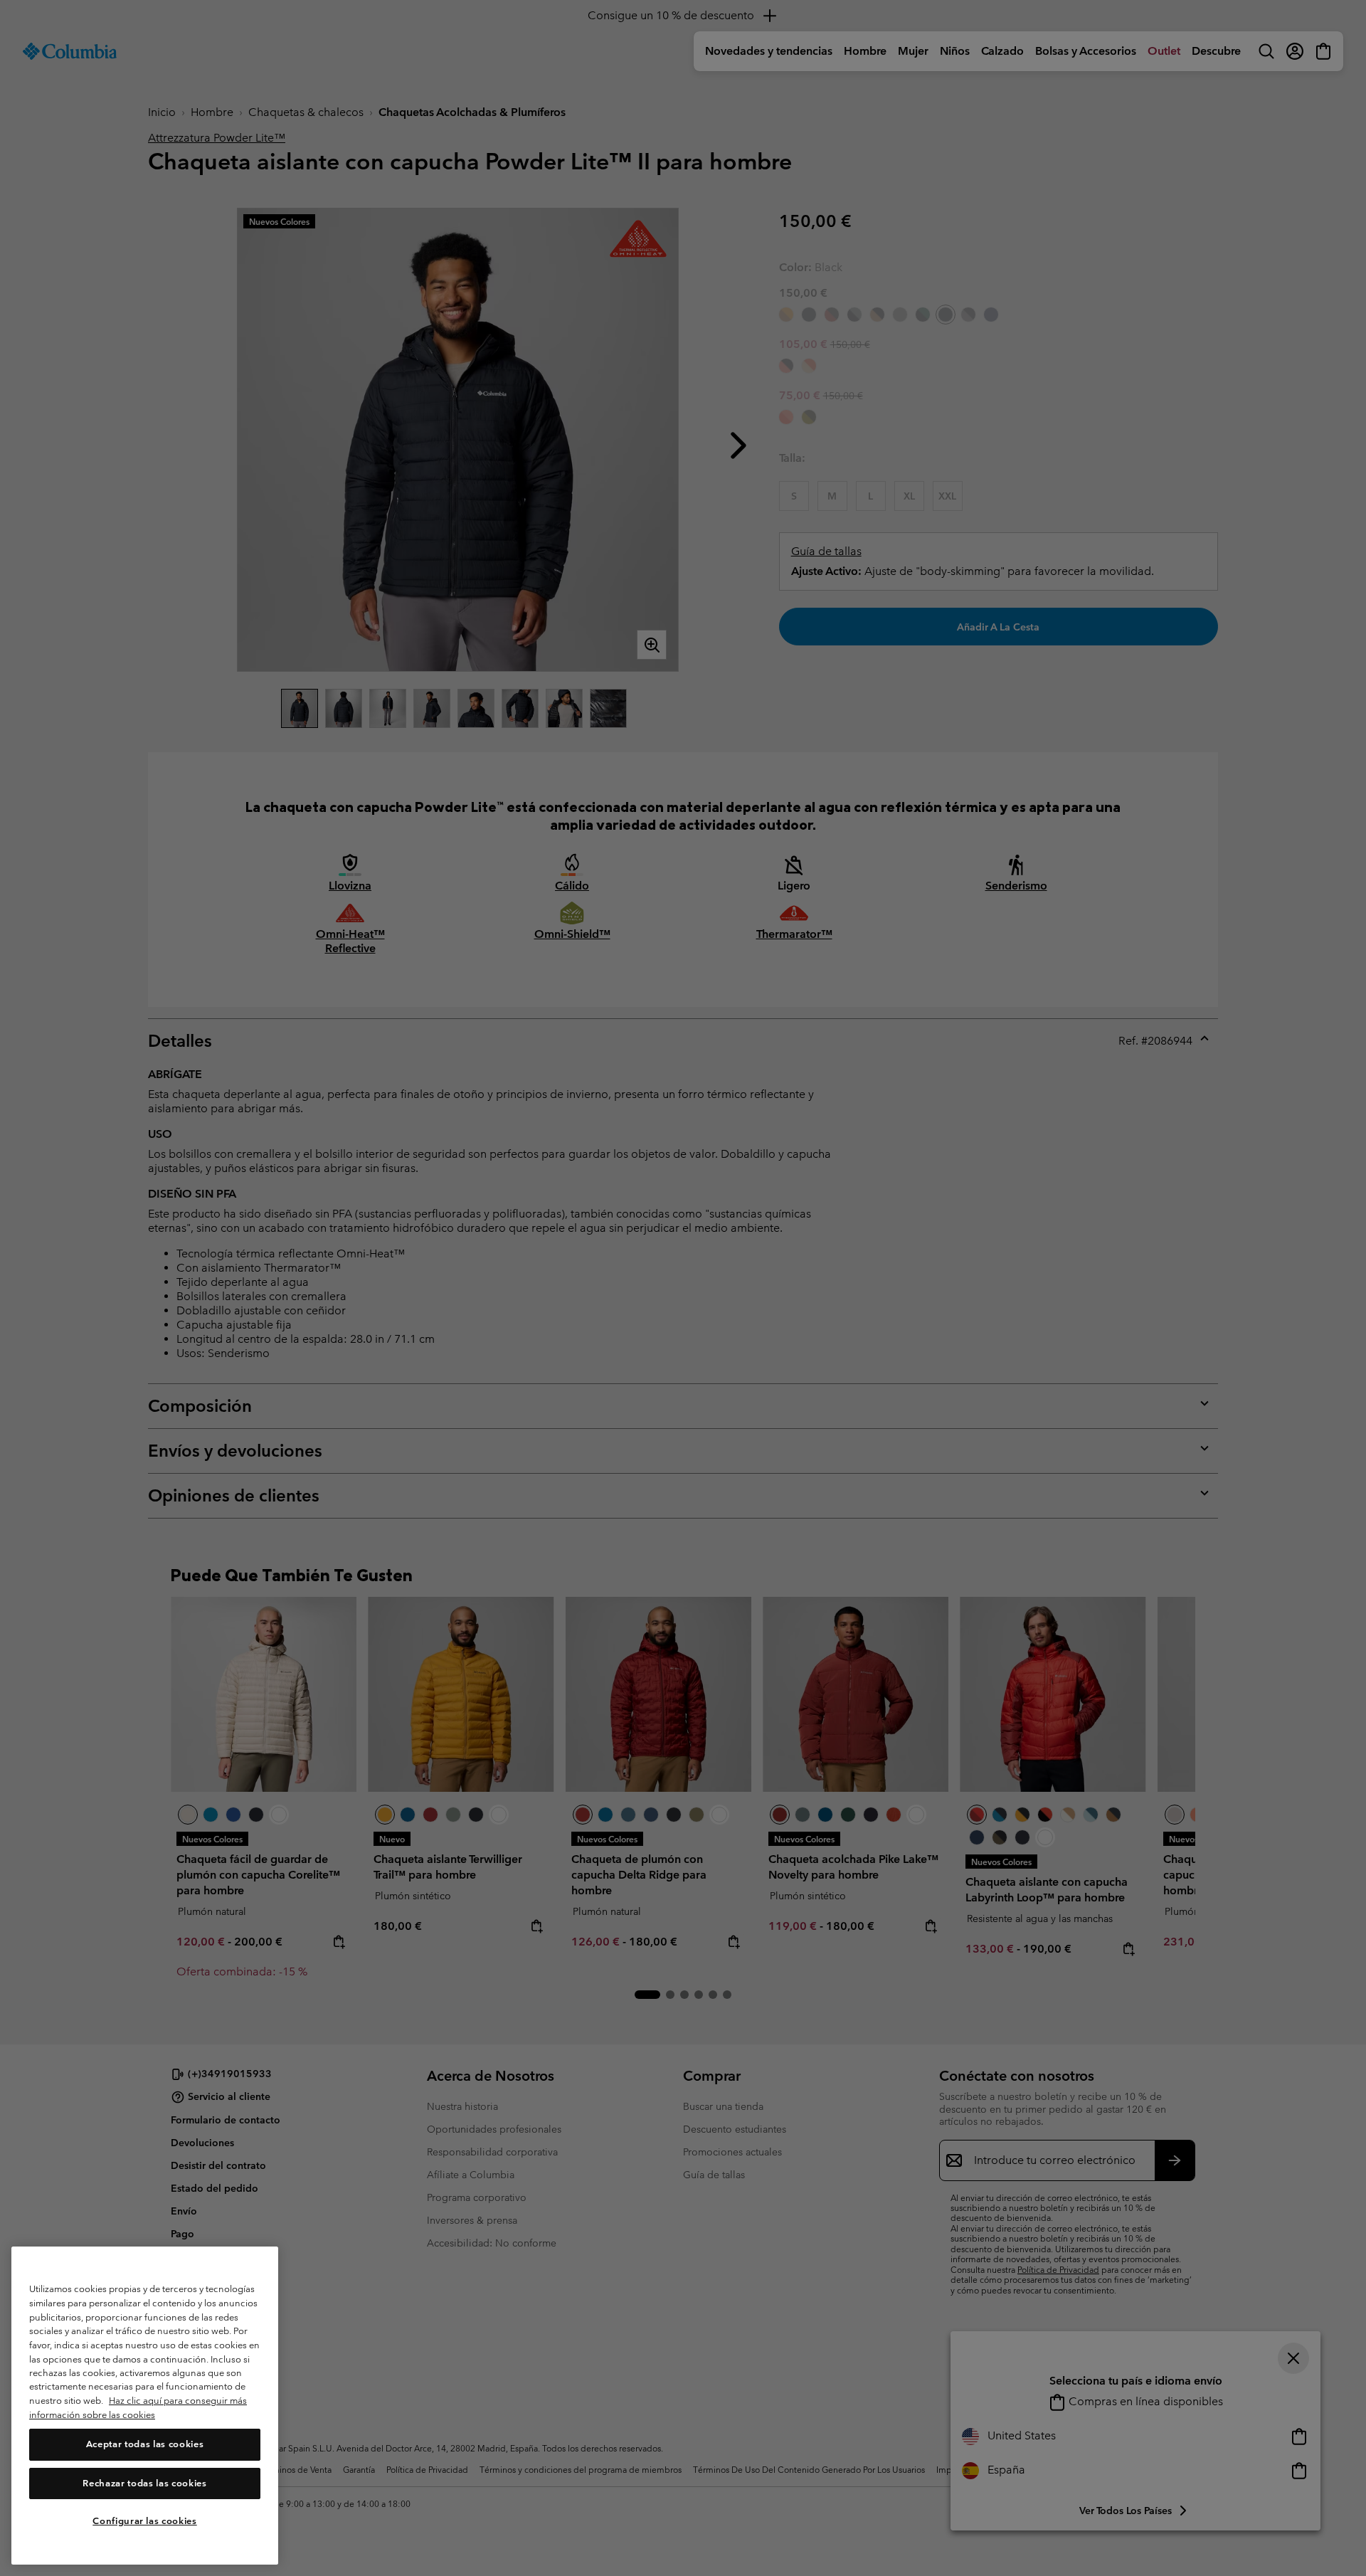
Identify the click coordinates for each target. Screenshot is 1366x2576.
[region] (145, 2406)
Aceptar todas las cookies (145, 2445)
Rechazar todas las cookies (144, 2483)
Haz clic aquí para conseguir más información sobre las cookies (138, 2408)
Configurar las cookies (144, 2521)
